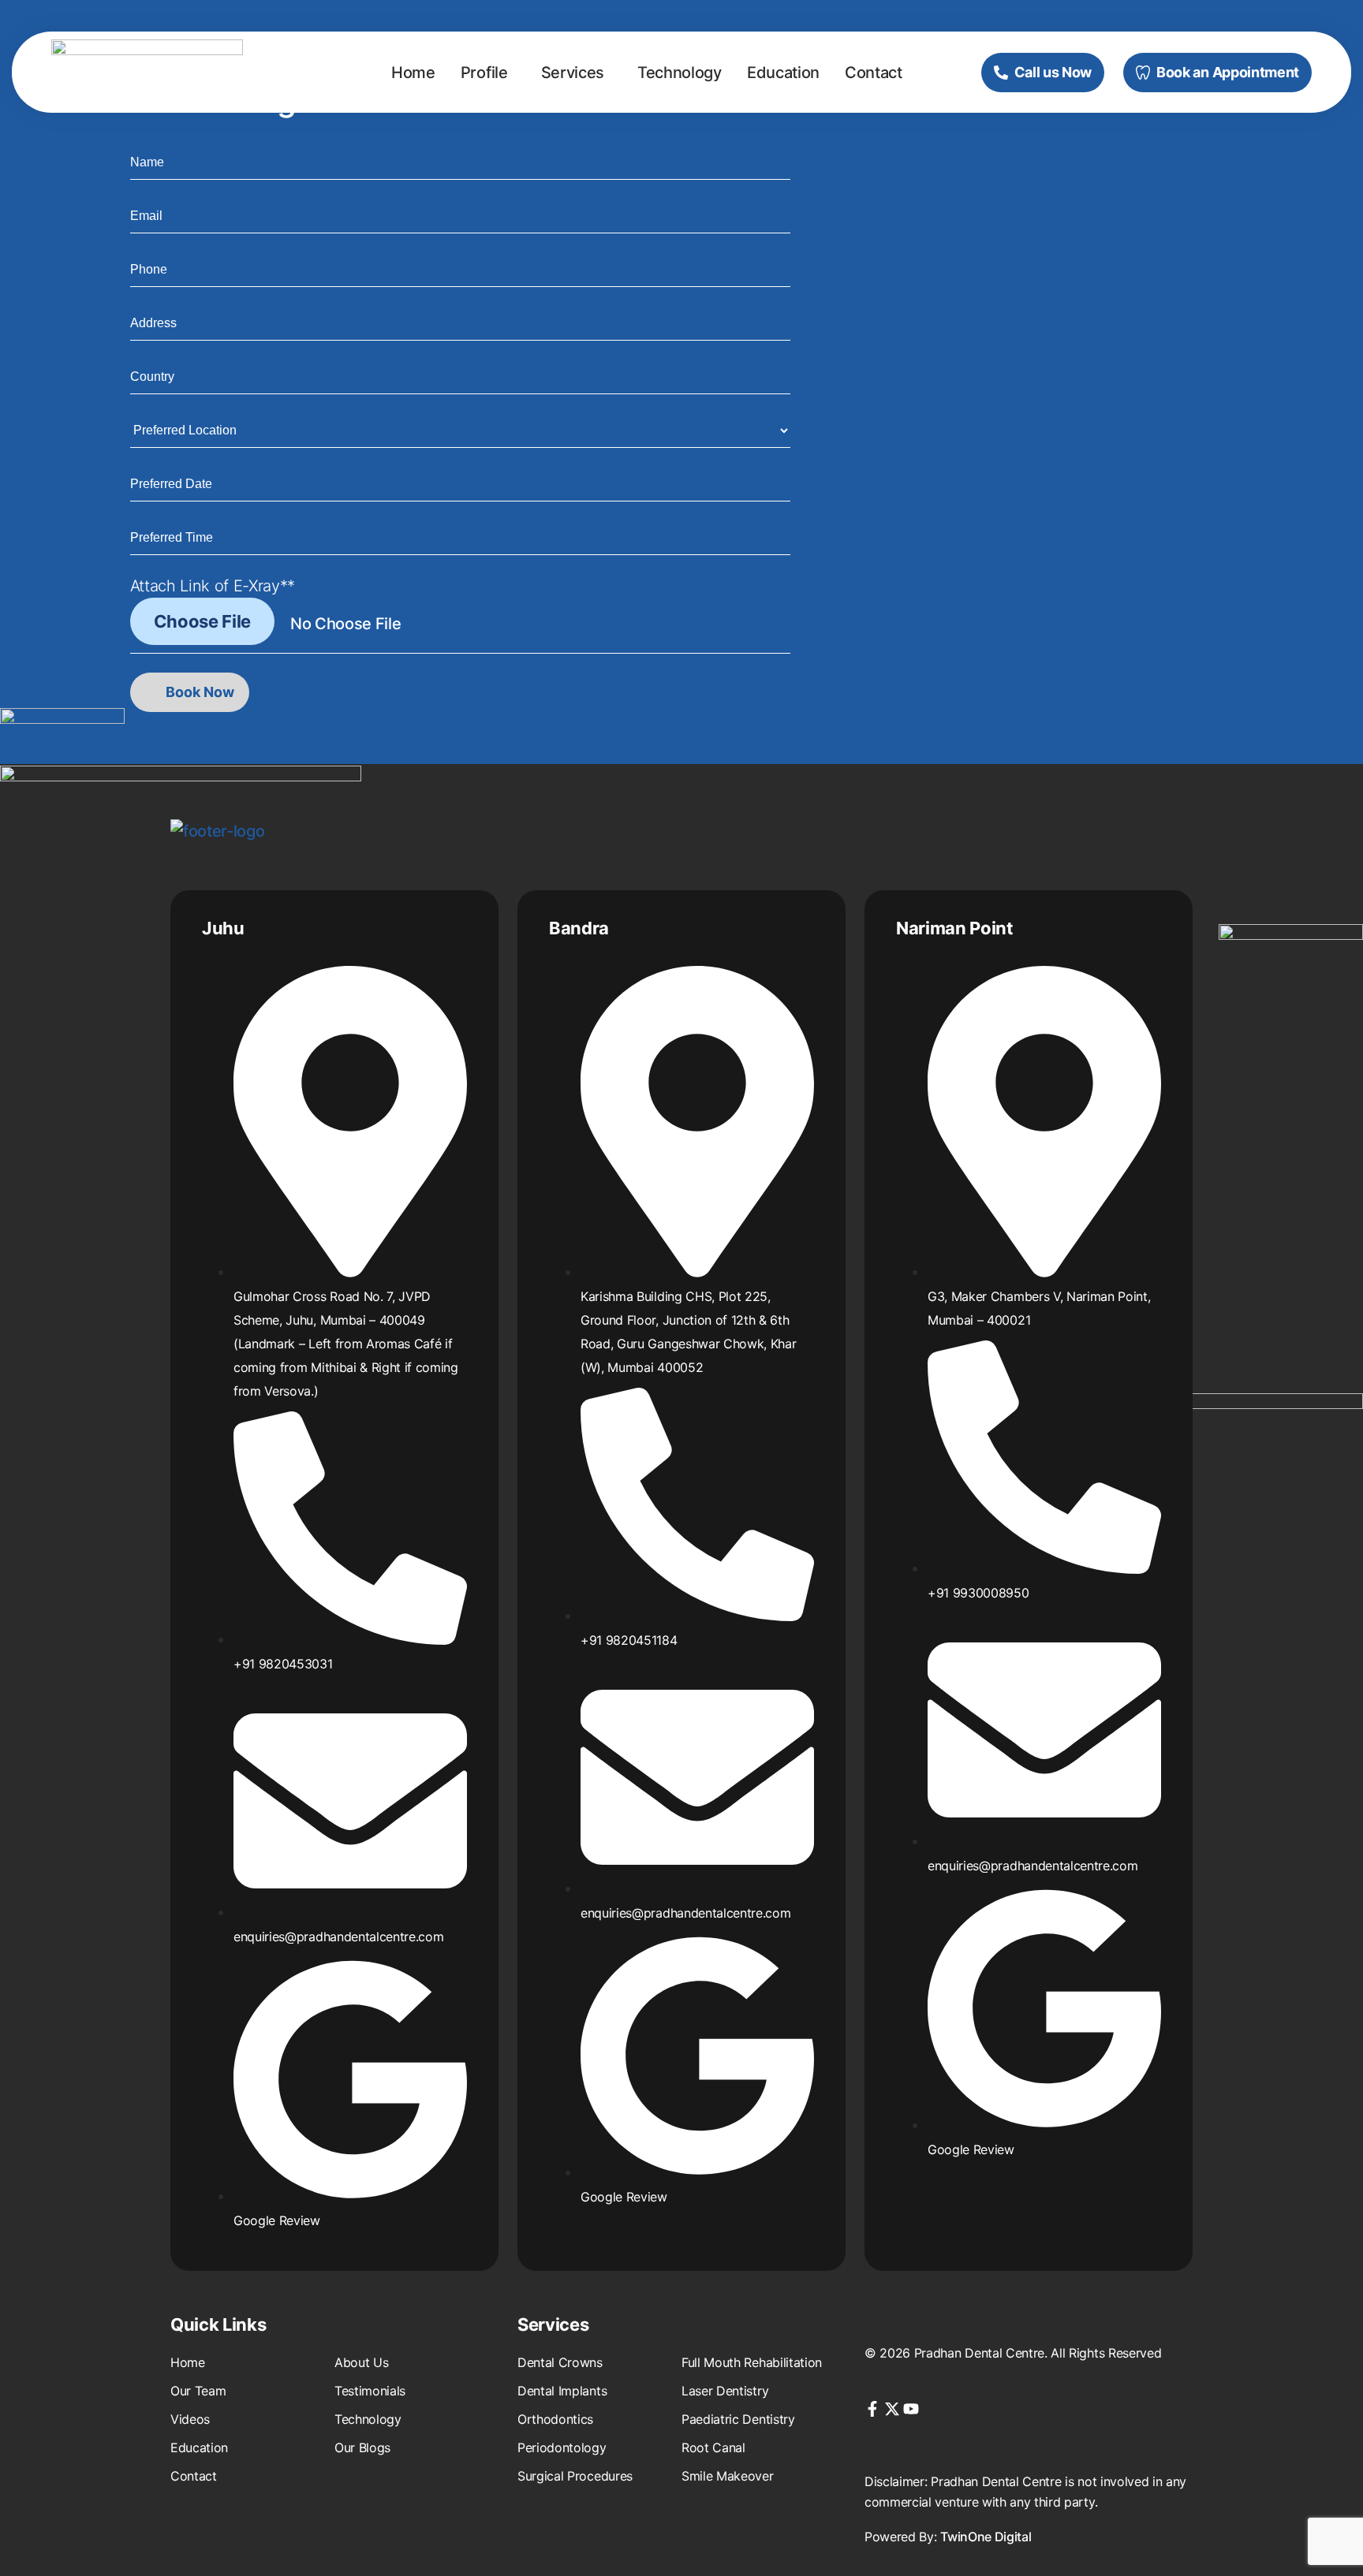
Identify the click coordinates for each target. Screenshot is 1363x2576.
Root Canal (713, 2447)
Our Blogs (362, 2447)
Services (573, 73)
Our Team (198, 2391)
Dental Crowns (560, 2362)
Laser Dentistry (725, 2391)
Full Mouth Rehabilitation (752, 2362)
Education (783, 73)
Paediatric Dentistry (738, 2419)
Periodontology (562, 2447)
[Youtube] (911, 2409)
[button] (488, 73)
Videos (190, 2419)
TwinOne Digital (986, 2537)
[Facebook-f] (872, 2409)
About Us (361, 2362)
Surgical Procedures (575, 2476)
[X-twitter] (892, 2409)
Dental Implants (562, 2391)
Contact (874, 73)
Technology (680, 73)
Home (413, 73)
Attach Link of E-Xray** (213, 586)
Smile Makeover (728, 2476)
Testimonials (370, 2391)
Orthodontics (555, 2419)
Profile (484, 73)
